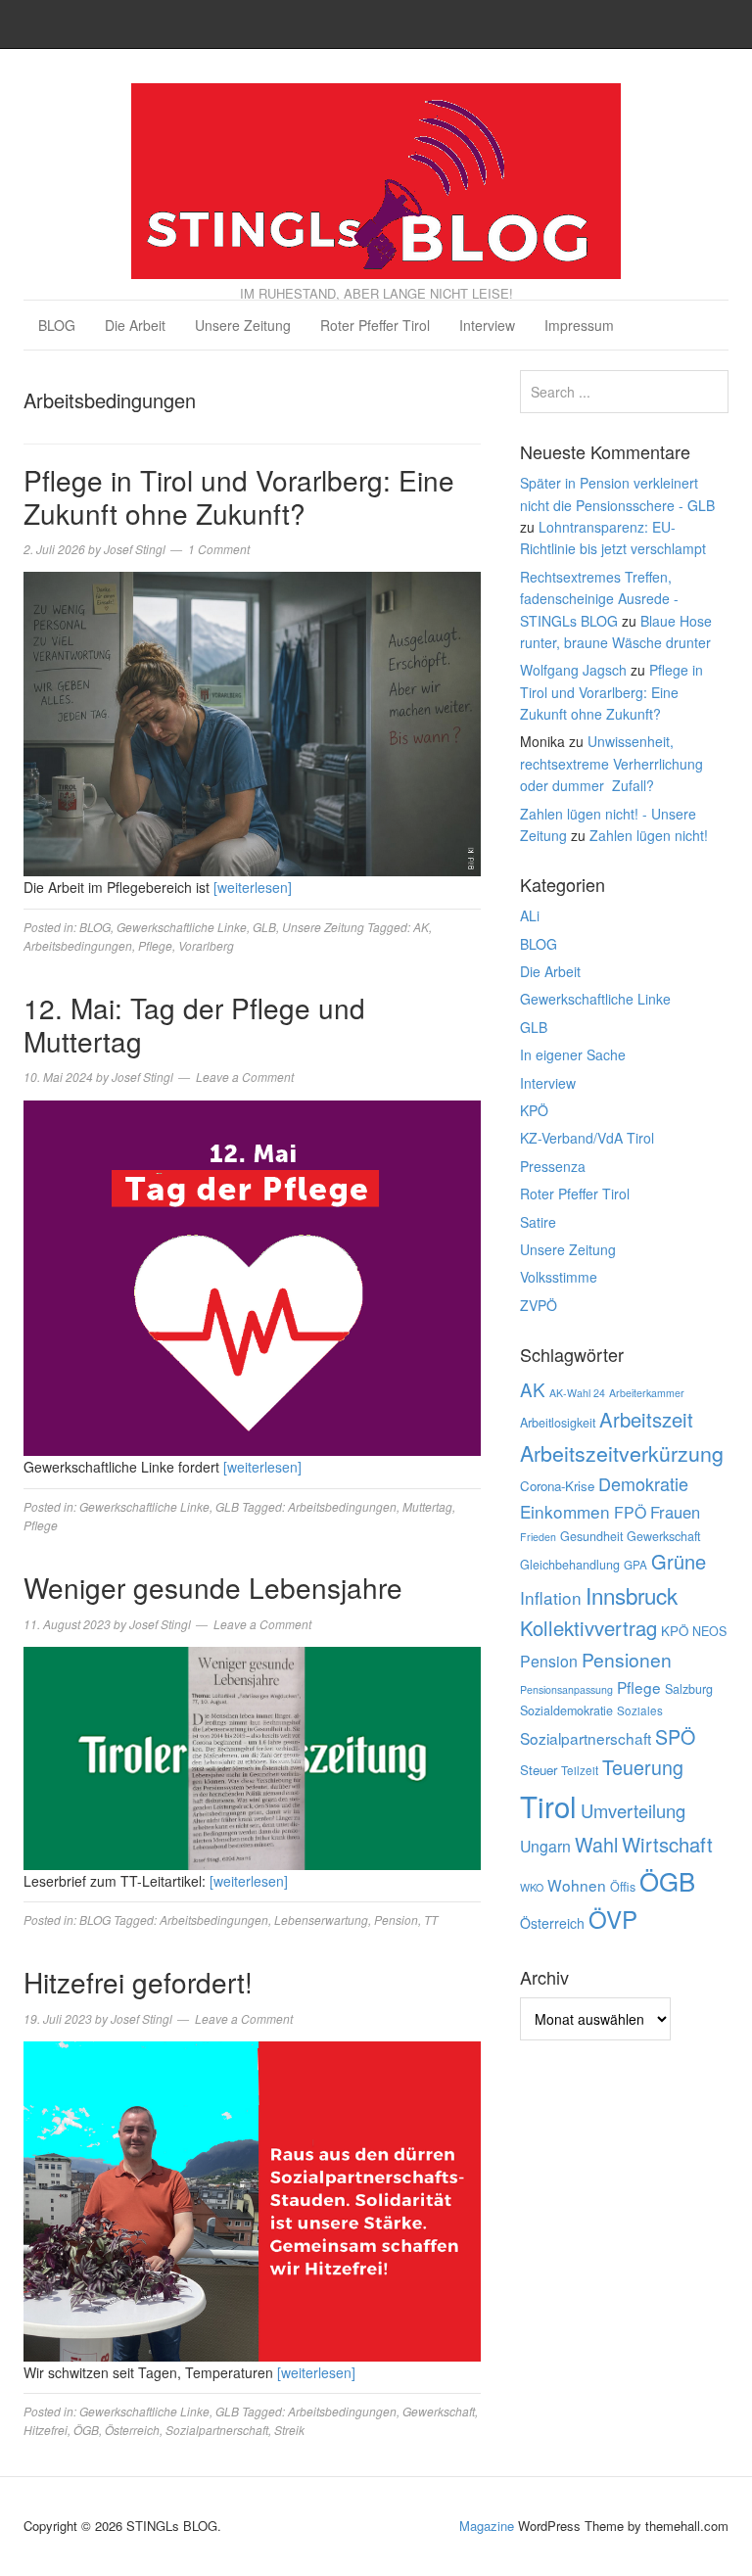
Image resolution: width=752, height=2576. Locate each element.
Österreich (132, 2430)
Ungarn (545, 1846)
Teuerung (643, 1767)
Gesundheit (591, 1536)
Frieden (538, 1537)
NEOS (709, 1631)
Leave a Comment (245, 1077)
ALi (530, 915)
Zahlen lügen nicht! (649, 835)
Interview (487, 325)
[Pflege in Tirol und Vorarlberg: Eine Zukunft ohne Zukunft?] (252, 723)
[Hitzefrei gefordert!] (252, 2199)
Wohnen (577, 1885)
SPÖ (675, 1736)
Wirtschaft (667, 1844)
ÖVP (613, 1919)
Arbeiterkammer (647, 1393)
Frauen (675, 1512)
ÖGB (86, 2430)
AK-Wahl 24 (577, 1393)
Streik (289, 2430)
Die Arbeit (135, 325)
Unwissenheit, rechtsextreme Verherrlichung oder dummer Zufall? (611, 763)
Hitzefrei (46, 2430)
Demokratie (643, 1483)
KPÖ (534, 1110)
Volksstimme (559, 1277)
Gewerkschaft (439, 2411)
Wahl (596, 1844)
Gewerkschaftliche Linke (182, 927)
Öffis (623, 1887)
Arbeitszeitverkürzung (622, 1452)
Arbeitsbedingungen (78, 945)
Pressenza (553, 1166)
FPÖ (630, 1512)
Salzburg (689, 1689)
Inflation (551, 1597)
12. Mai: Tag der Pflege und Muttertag (194, 1024)
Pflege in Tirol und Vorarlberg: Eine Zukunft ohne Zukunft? (239, 496)
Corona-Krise (557, 1486)
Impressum (579, 325)
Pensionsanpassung (566, 1689)
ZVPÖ (539, 1305)
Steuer (539, 1770)
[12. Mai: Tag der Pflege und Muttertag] (252, 1276)
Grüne (679, 1561)
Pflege (155, 945)
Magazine (487, 2526)
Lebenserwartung (321, 1920)
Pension (396, 1920)
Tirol (548, 1805)
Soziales (640, 1710)
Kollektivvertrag (588, 1628)
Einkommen (565, 1511)
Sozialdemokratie (566, 1710)
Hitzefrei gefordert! (138, 1982)
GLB (264, 927)
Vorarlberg (206, 945)
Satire (538, 1222)
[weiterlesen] (253, 887)
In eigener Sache (573, 1054)
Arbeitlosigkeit (558, 1423)
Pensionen (627, 1659)
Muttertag (427, 1506)
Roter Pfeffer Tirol (375, 325)
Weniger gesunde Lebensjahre (213, 1587)
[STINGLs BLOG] (376, 176)
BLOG (57, 325)
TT (431, 1920)
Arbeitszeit (646, 1419)
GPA (635, 1565)
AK (421, 927)
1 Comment (219, 549)
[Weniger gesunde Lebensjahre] (252, 1756)
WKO (532, 1887)
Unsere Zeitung (243, 325)
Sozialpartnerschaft (217, 2430)
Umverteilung (633, 1810)
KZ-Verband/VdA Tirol (587, 1138)
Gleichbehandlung (570, 1565)
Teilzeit (580, 1770)
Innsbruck (632, 1595)
